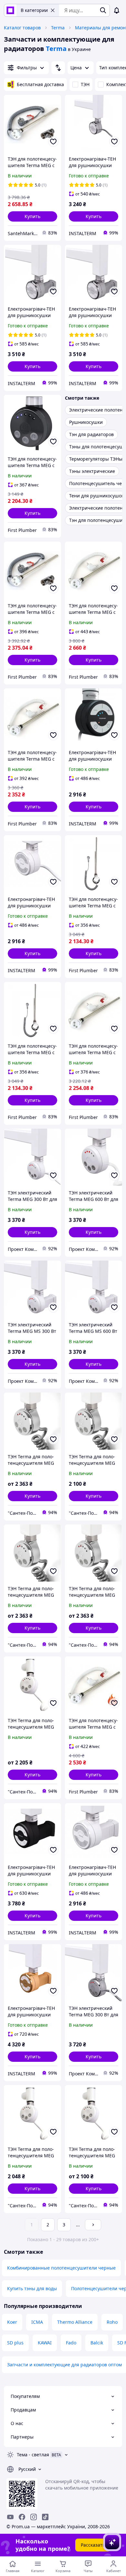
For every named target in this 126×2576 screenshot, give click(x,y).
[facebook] (22, 2517)
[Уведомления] (117, 10)
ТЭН (85, 84)
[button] (32, 216)
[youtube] (10, 2517)
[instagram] (34, 2517)
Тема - (33, 2455)
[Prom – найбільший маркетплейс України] (10, 10)
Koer (12, 2322)
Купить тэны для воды (32, 2288)
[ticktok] (45, 2517)
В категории (34, 10)
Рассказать (93, 2545)
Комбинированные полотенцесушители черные (61, 2268)
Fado (71, 2343)
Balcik (97, 2343)
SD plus (15, 2343)
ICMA (37, 2322)
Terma (58, 28)
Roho (112, 2322)
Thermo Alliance (75, 2322)
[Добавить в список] (53, 142)
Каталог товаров (22, 28)
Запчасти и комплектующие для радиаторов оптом (64, 2365)
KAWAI (45, 2343)
